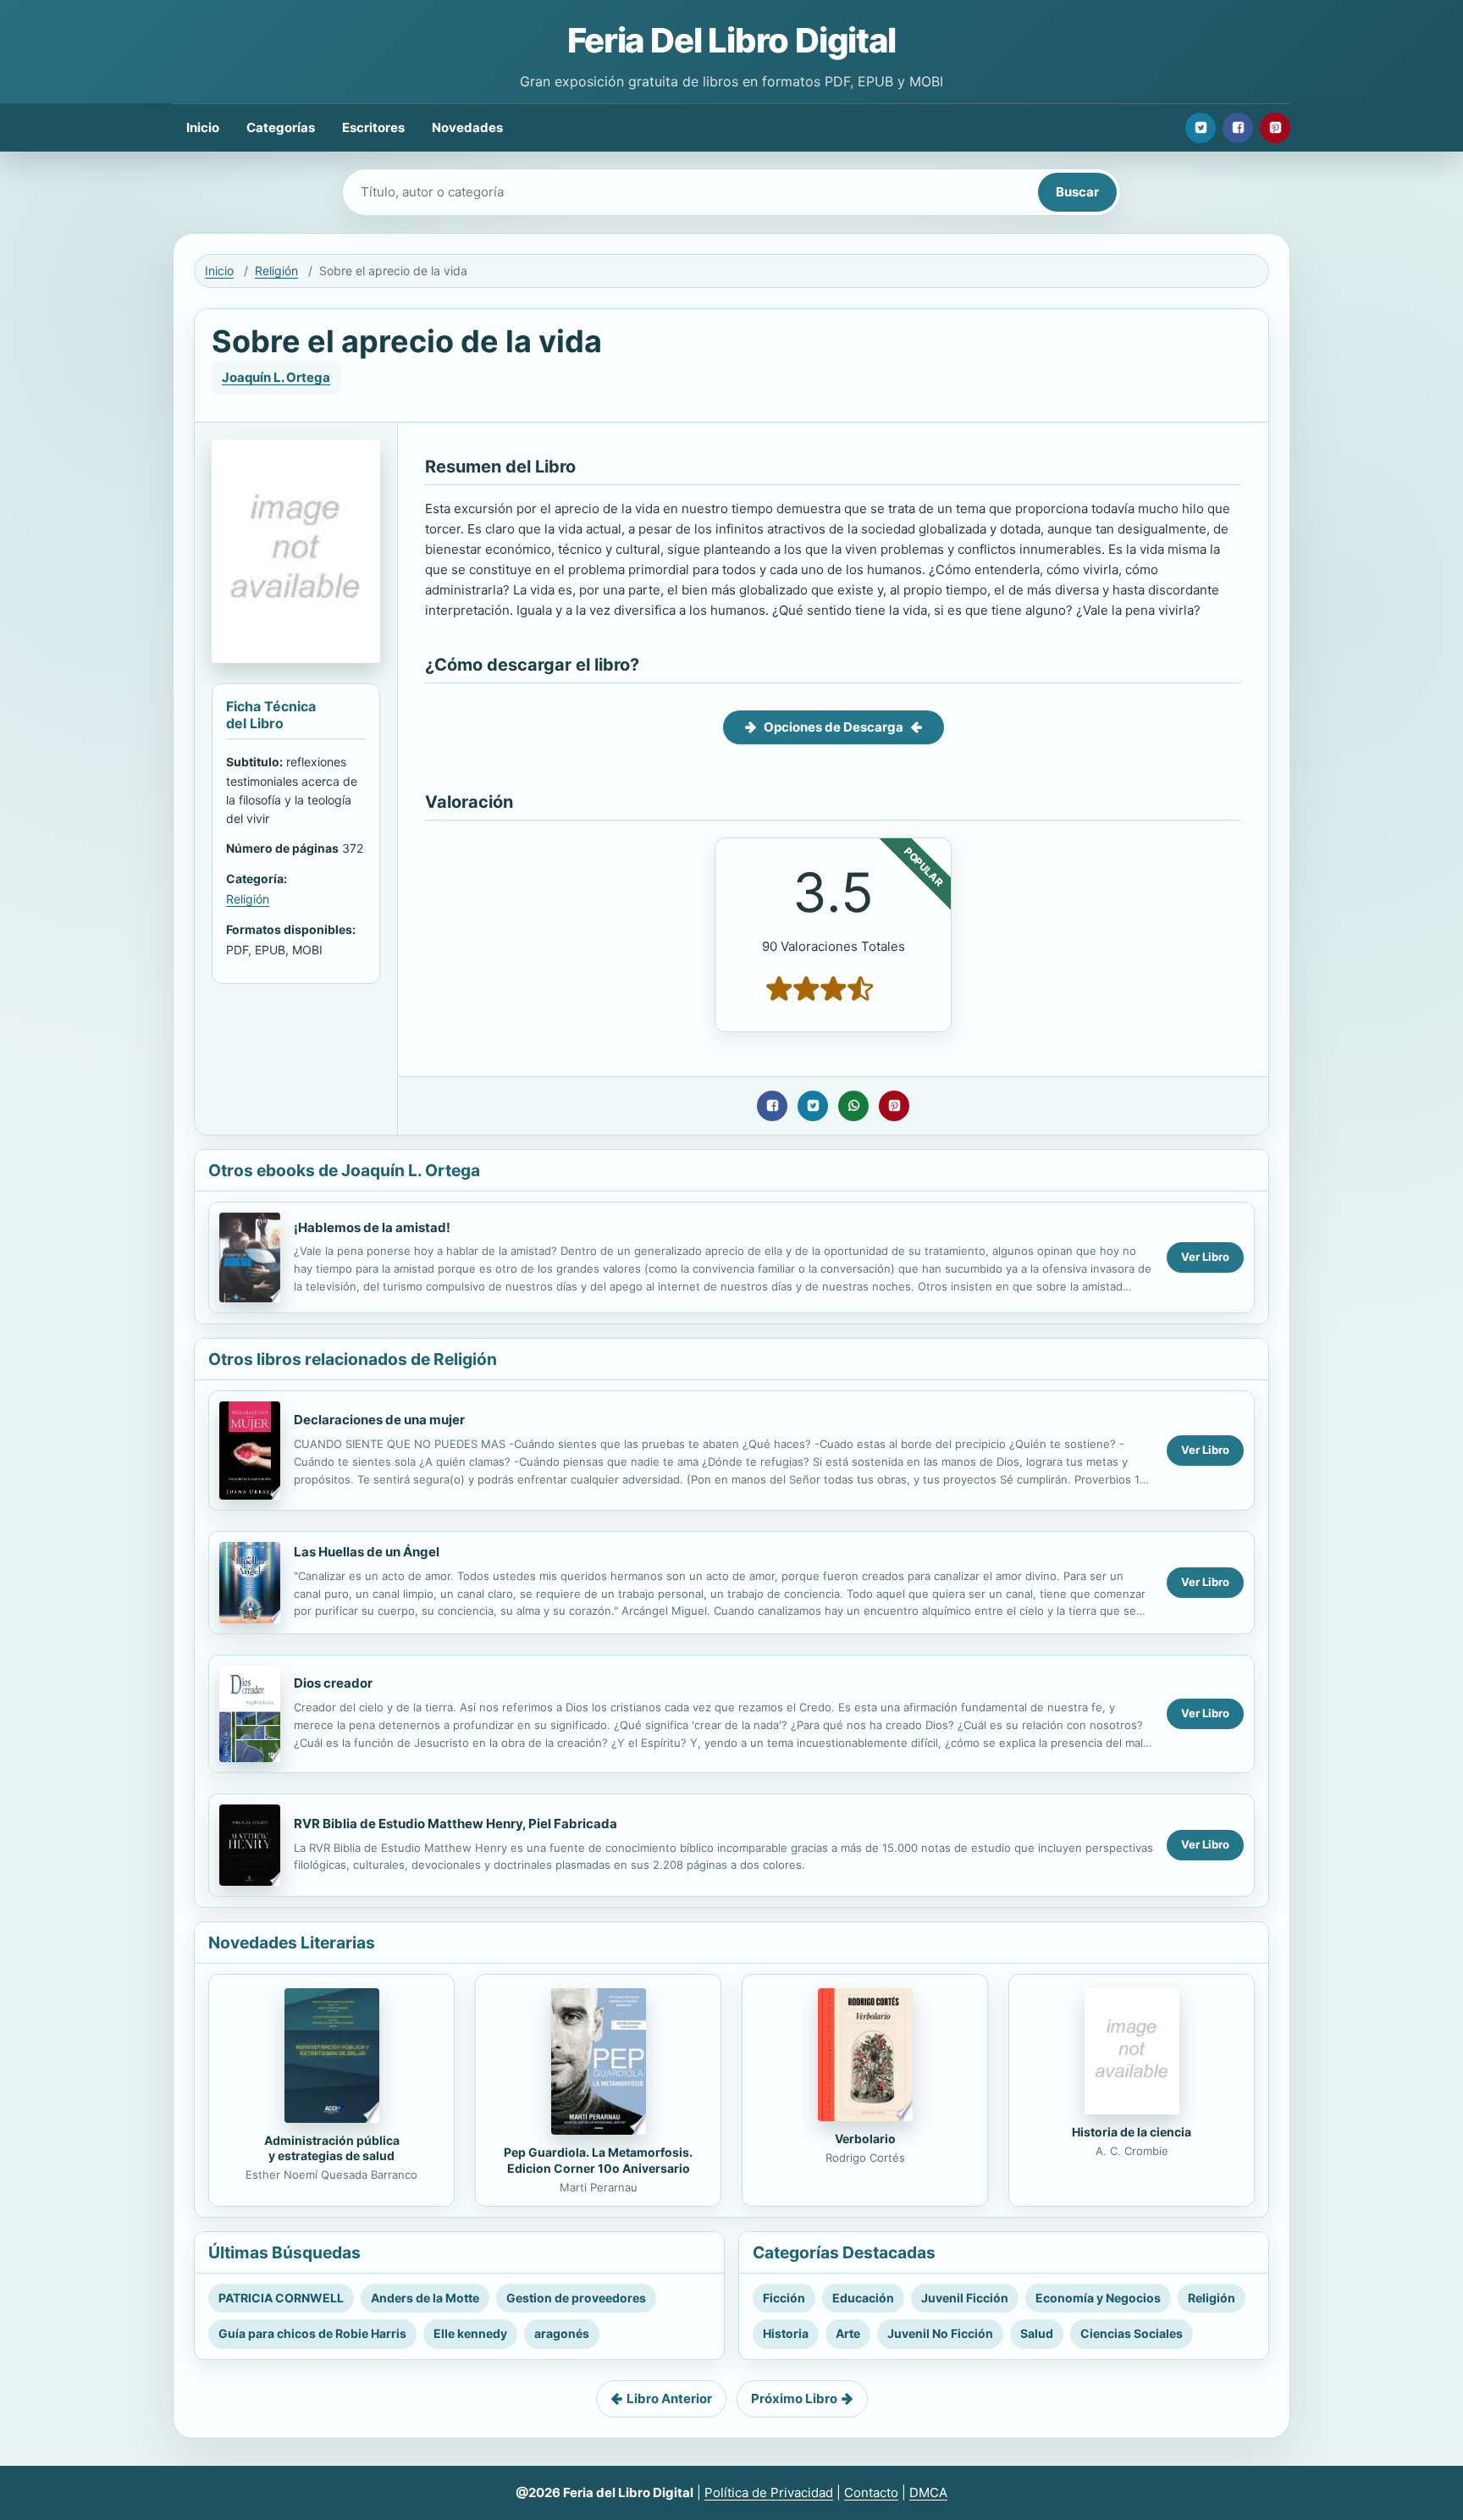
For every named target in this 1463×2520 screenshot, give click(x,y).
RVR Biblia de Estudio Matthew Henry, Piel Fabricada (455, 1824)
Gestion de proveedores (576, 2298)
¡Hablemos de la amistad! (372, 1227)
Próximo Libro (794, 2398)
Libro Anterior (669, 2398)
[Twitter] (1201, 128)
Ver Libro (1205, 1257)
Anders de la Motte (425, 2298)
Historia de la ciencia (1132, 2132)
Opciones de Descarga (834, 727)
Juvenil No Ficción (940, 2333)
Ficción (784, 2298)
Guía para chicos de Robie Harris (312, 2333)
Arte (848, 2333)
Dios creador (333, 1683)
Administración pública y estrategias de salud (332, 2148)
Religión (276, 271)
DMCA (928, 2492)
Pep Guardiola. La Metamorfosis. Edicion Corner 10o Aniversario (598, 2160)
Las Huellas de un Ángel (367, 1552)
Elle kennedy (470, 2333)
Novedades (467, 127)
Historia (786, 2333)
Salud (1037, 2333)
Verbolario (865, 2139)
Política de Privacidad (769, 2492)
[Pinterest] (1275, 128)
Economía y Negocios (1098, 2298)
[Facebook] (1238, 128)
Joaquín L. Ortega (276, 377)
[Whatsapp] (853, 1106)
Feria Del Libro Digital (731, 40)
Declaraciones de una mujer (379, 1420)
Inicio (203, 127)
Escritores (373, 127)
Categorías (281, 127)
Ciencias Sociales (1132, 2333)
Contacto (871, 2492)
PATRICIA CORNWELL (281, 2298)
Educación (863, 2298)
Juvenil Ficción (965, 2298)
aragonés (562, 2333)
